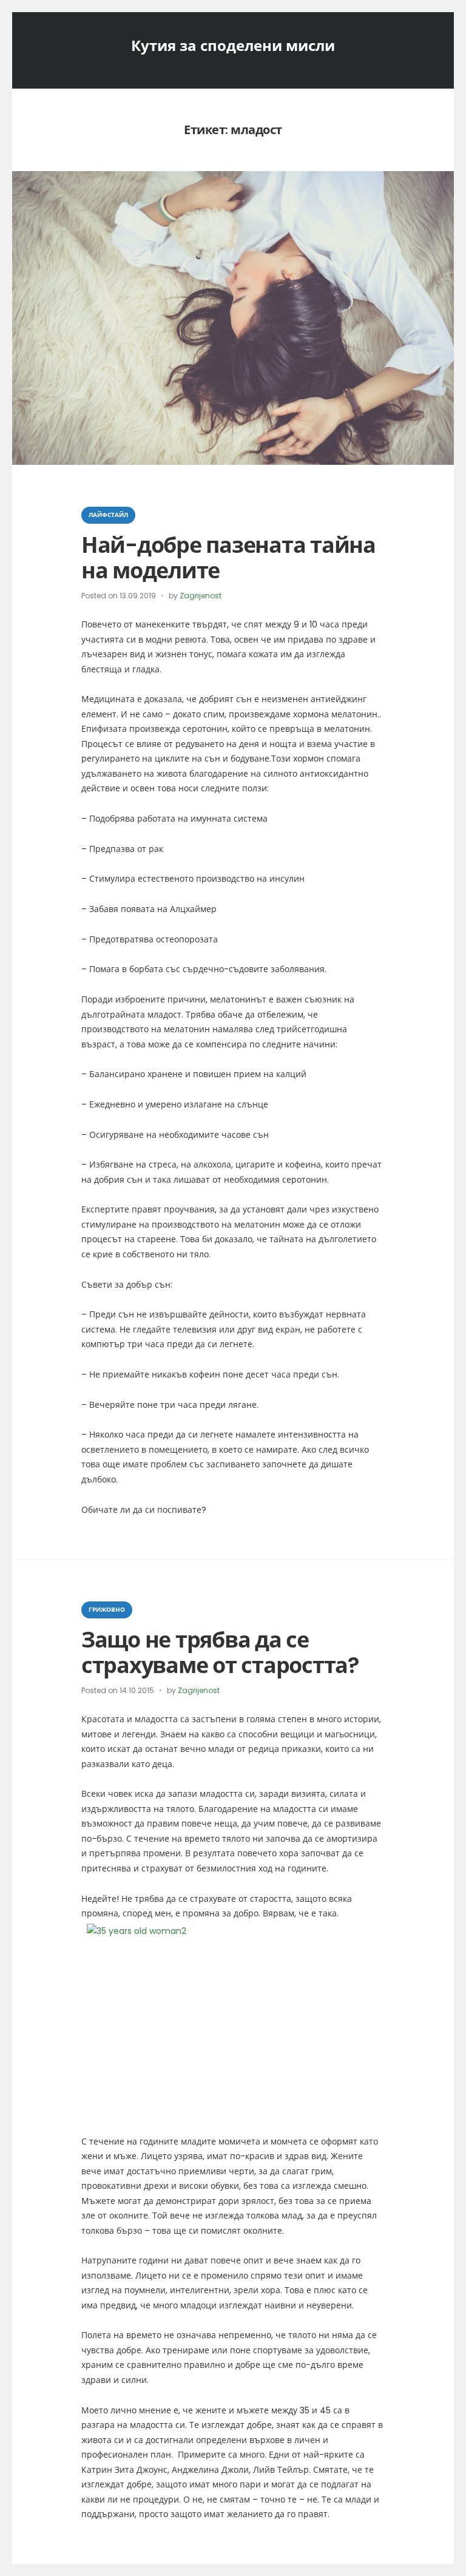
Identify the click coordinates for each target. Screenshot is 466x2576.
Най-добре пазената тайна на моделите (228, 558)
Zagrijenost (201, 596)
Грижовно (107, 1610)
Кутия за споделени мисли (233, 46)
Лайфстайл (108, 515)
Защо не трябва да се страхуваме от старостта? (220, 1652)
